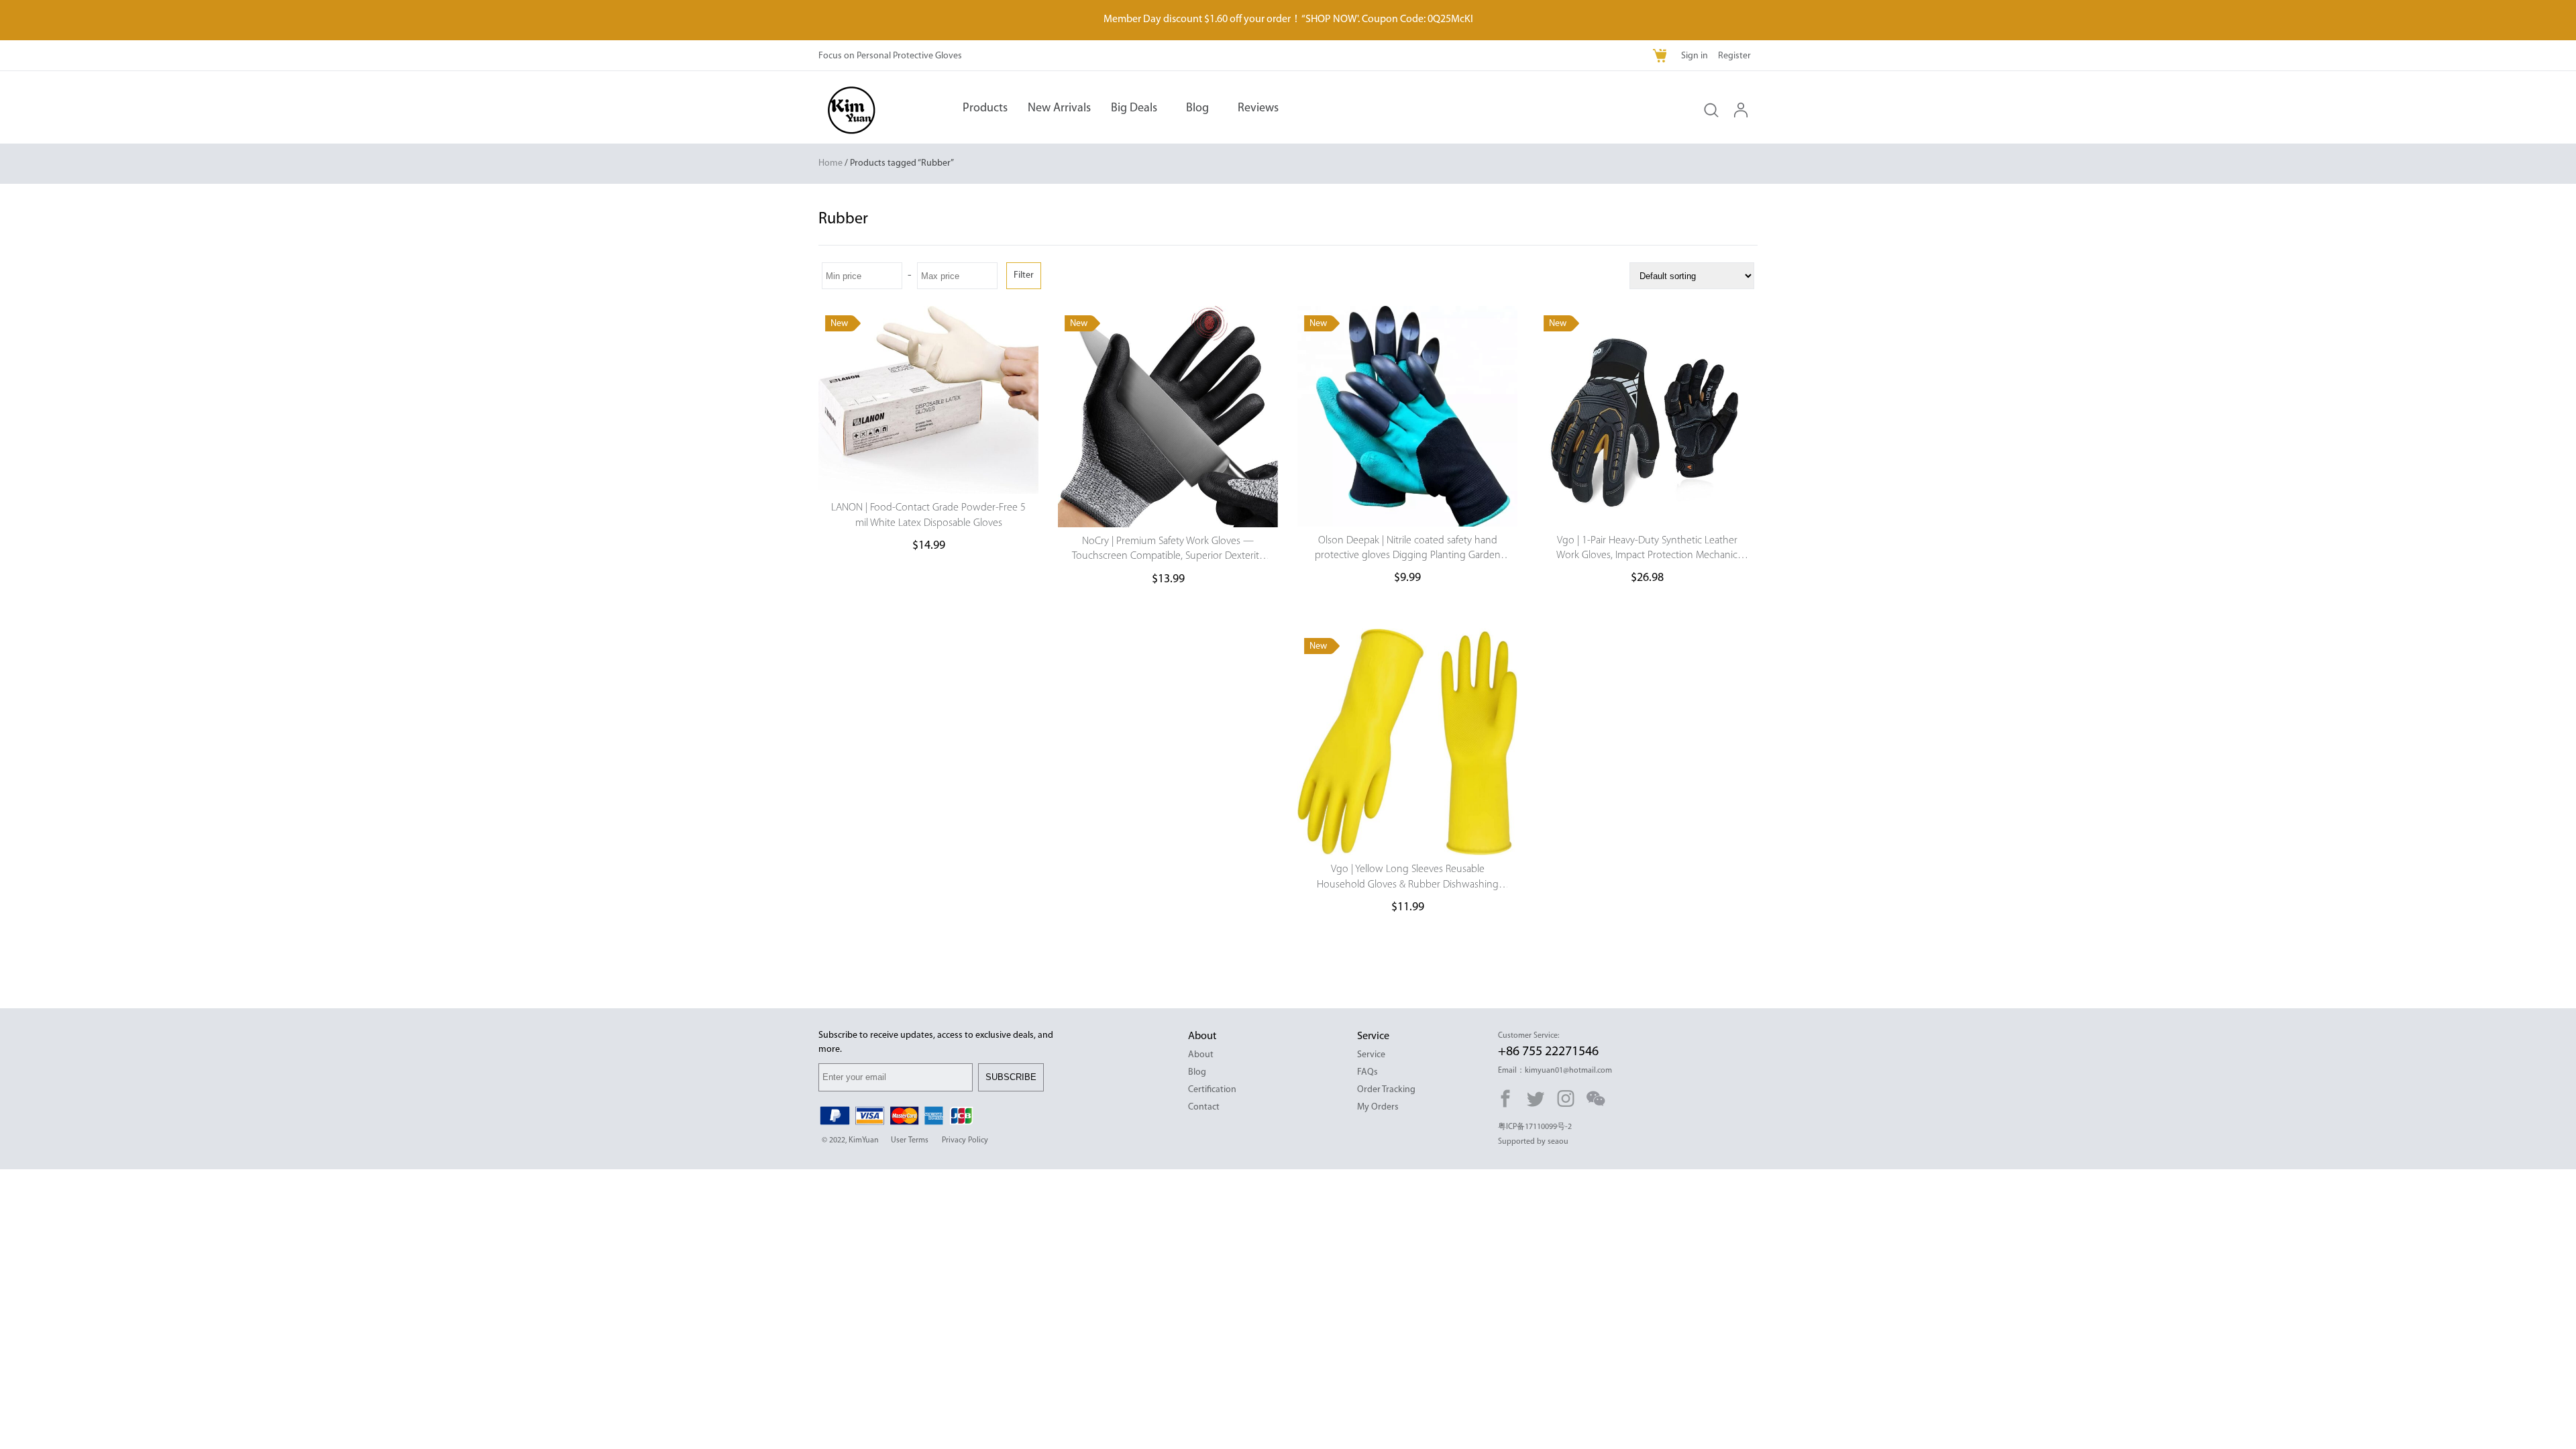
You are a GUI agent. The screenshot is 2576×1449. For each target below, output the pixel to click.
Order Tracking (1386, 1090)
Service (1371, 1055)
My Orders (1378, 1107)
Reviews (1258, 109)
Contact (1204, 1107)
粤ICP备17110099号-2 (1535, 1127)
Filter (1024, 275)
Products (985, 109)
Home (830, 163)
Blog (1197, 109)
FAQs (1367, 1072)
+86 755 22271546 (1548, 1052)
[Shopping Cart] (1661, 57)
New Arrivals (1059, 109)
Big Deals (1134, 109)
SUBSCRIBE (1011, 1077)
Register (1734, 56)
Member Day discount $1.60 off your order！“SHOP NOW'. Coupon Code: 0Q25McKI (1288, 19)
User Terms (910, 1140)
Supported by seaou (1533, 1142)
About (1201, 1055)
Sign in (1695, 56)
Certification (1212, 1090)
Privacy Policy (965, 1140)
